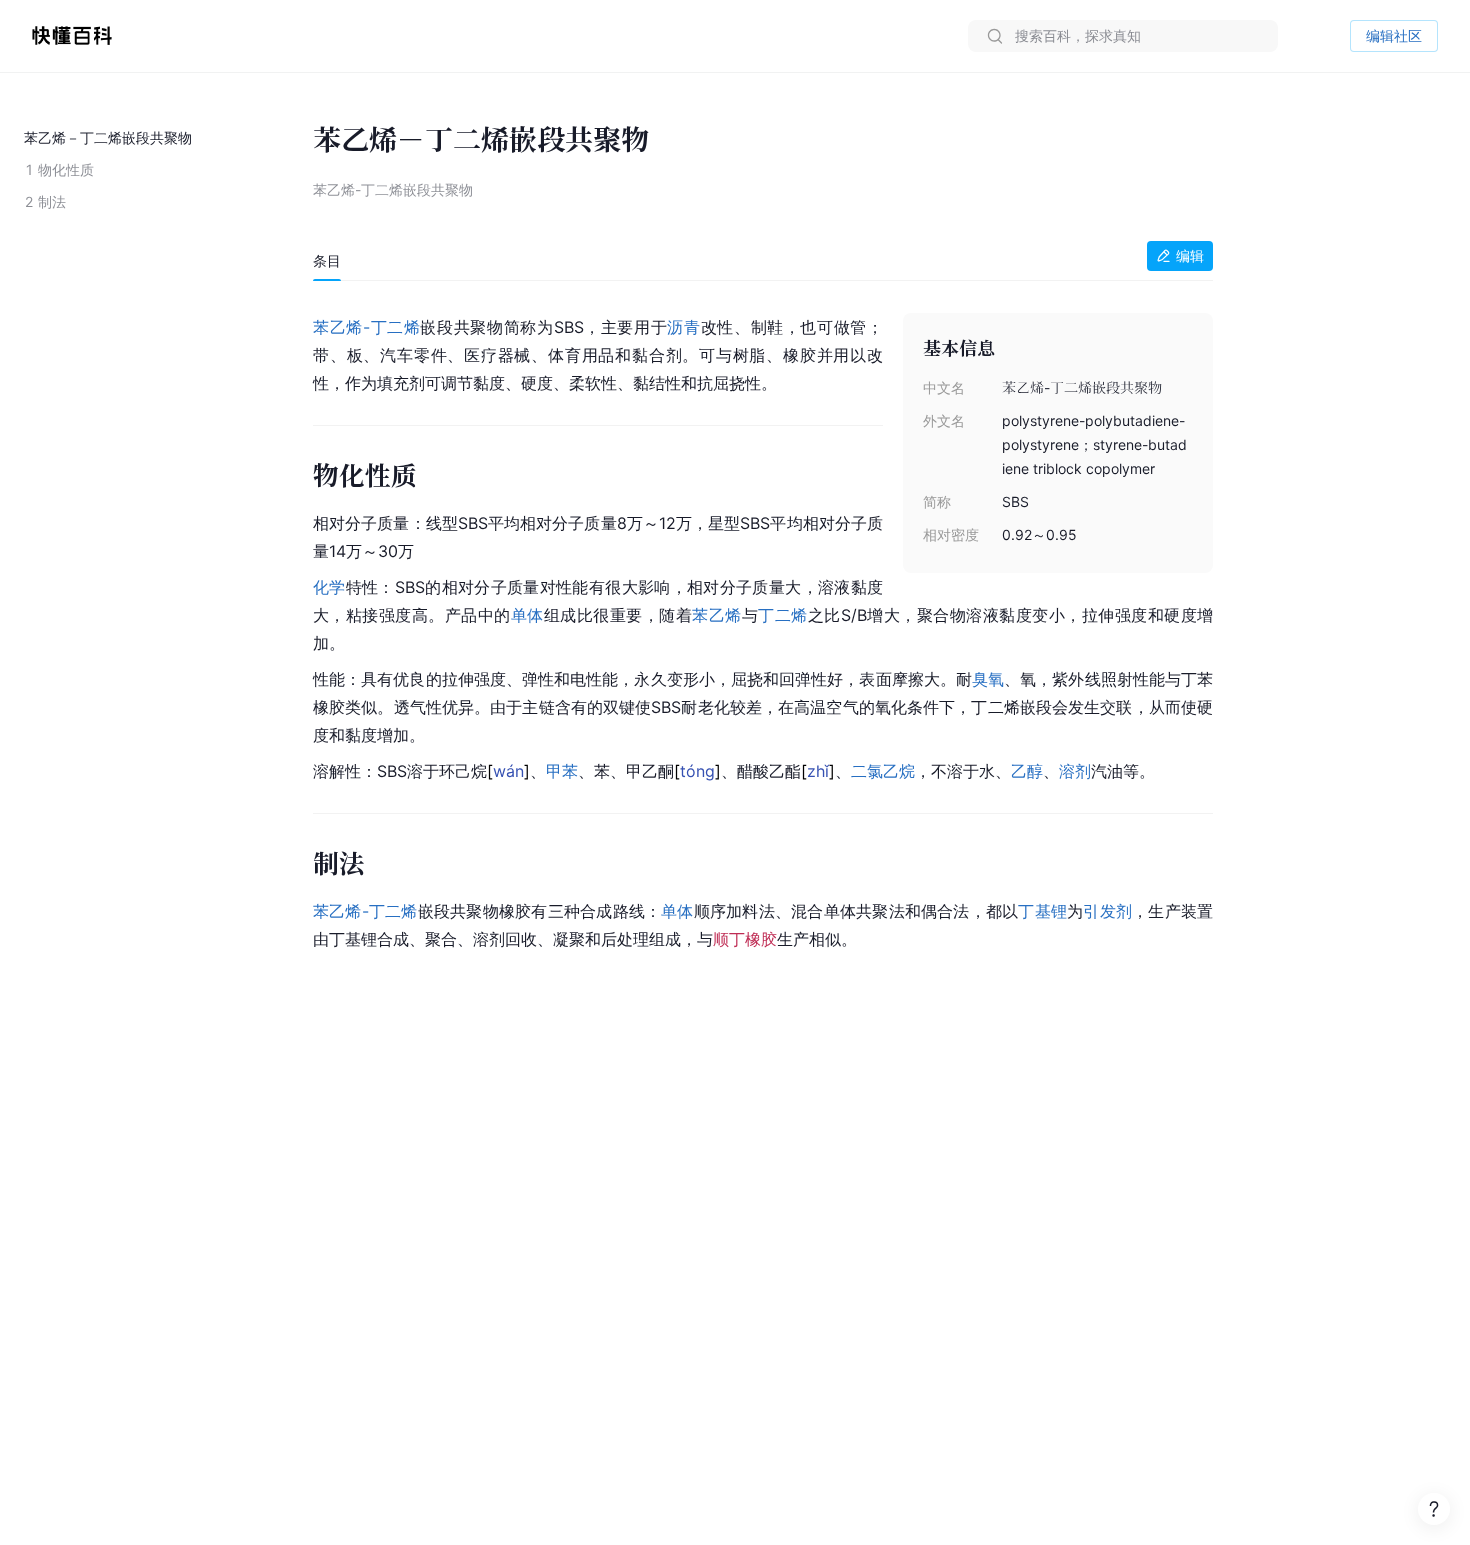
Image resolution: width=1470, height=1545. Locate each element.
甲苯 (562, 771)
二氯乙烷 (883, 771)
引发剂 (1107, 911)
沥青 (683, 327)
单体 (527, 615)
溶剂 (1075, 771)
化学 (329, 587)
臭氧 (988, 679)
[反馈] (1434, 1509)
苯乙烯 (716, 615)
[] (508, 771)
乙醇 (1027, 771)
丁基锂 (1042, 911)
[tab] (327, 261)
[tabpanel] (763, 629)
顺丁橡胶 (745, 939)
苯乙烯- (341, 327)
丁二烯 (395, 327)
